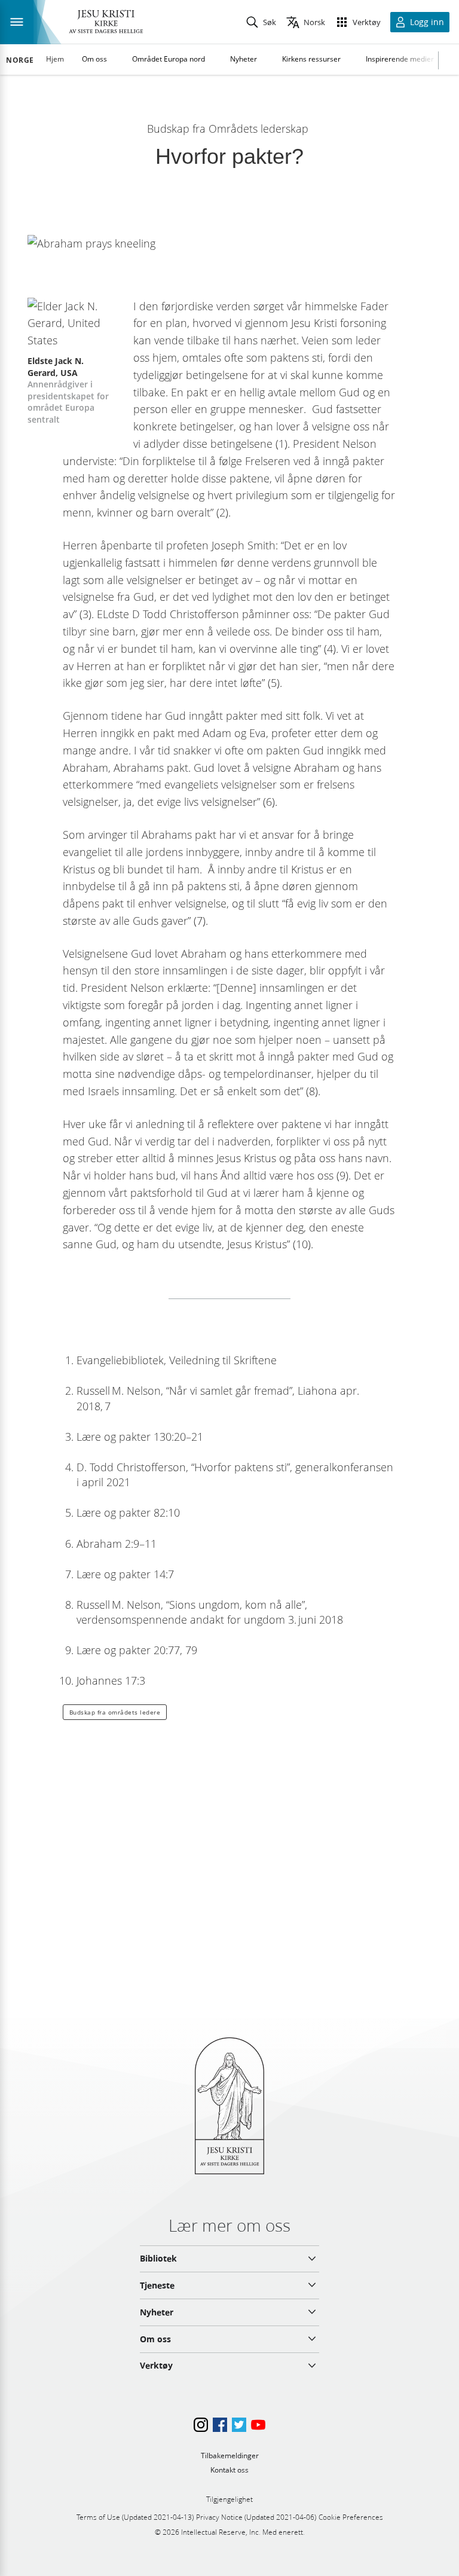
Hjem (55, 59)
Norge (20, 60)
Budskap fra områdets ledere (115, 1712)
